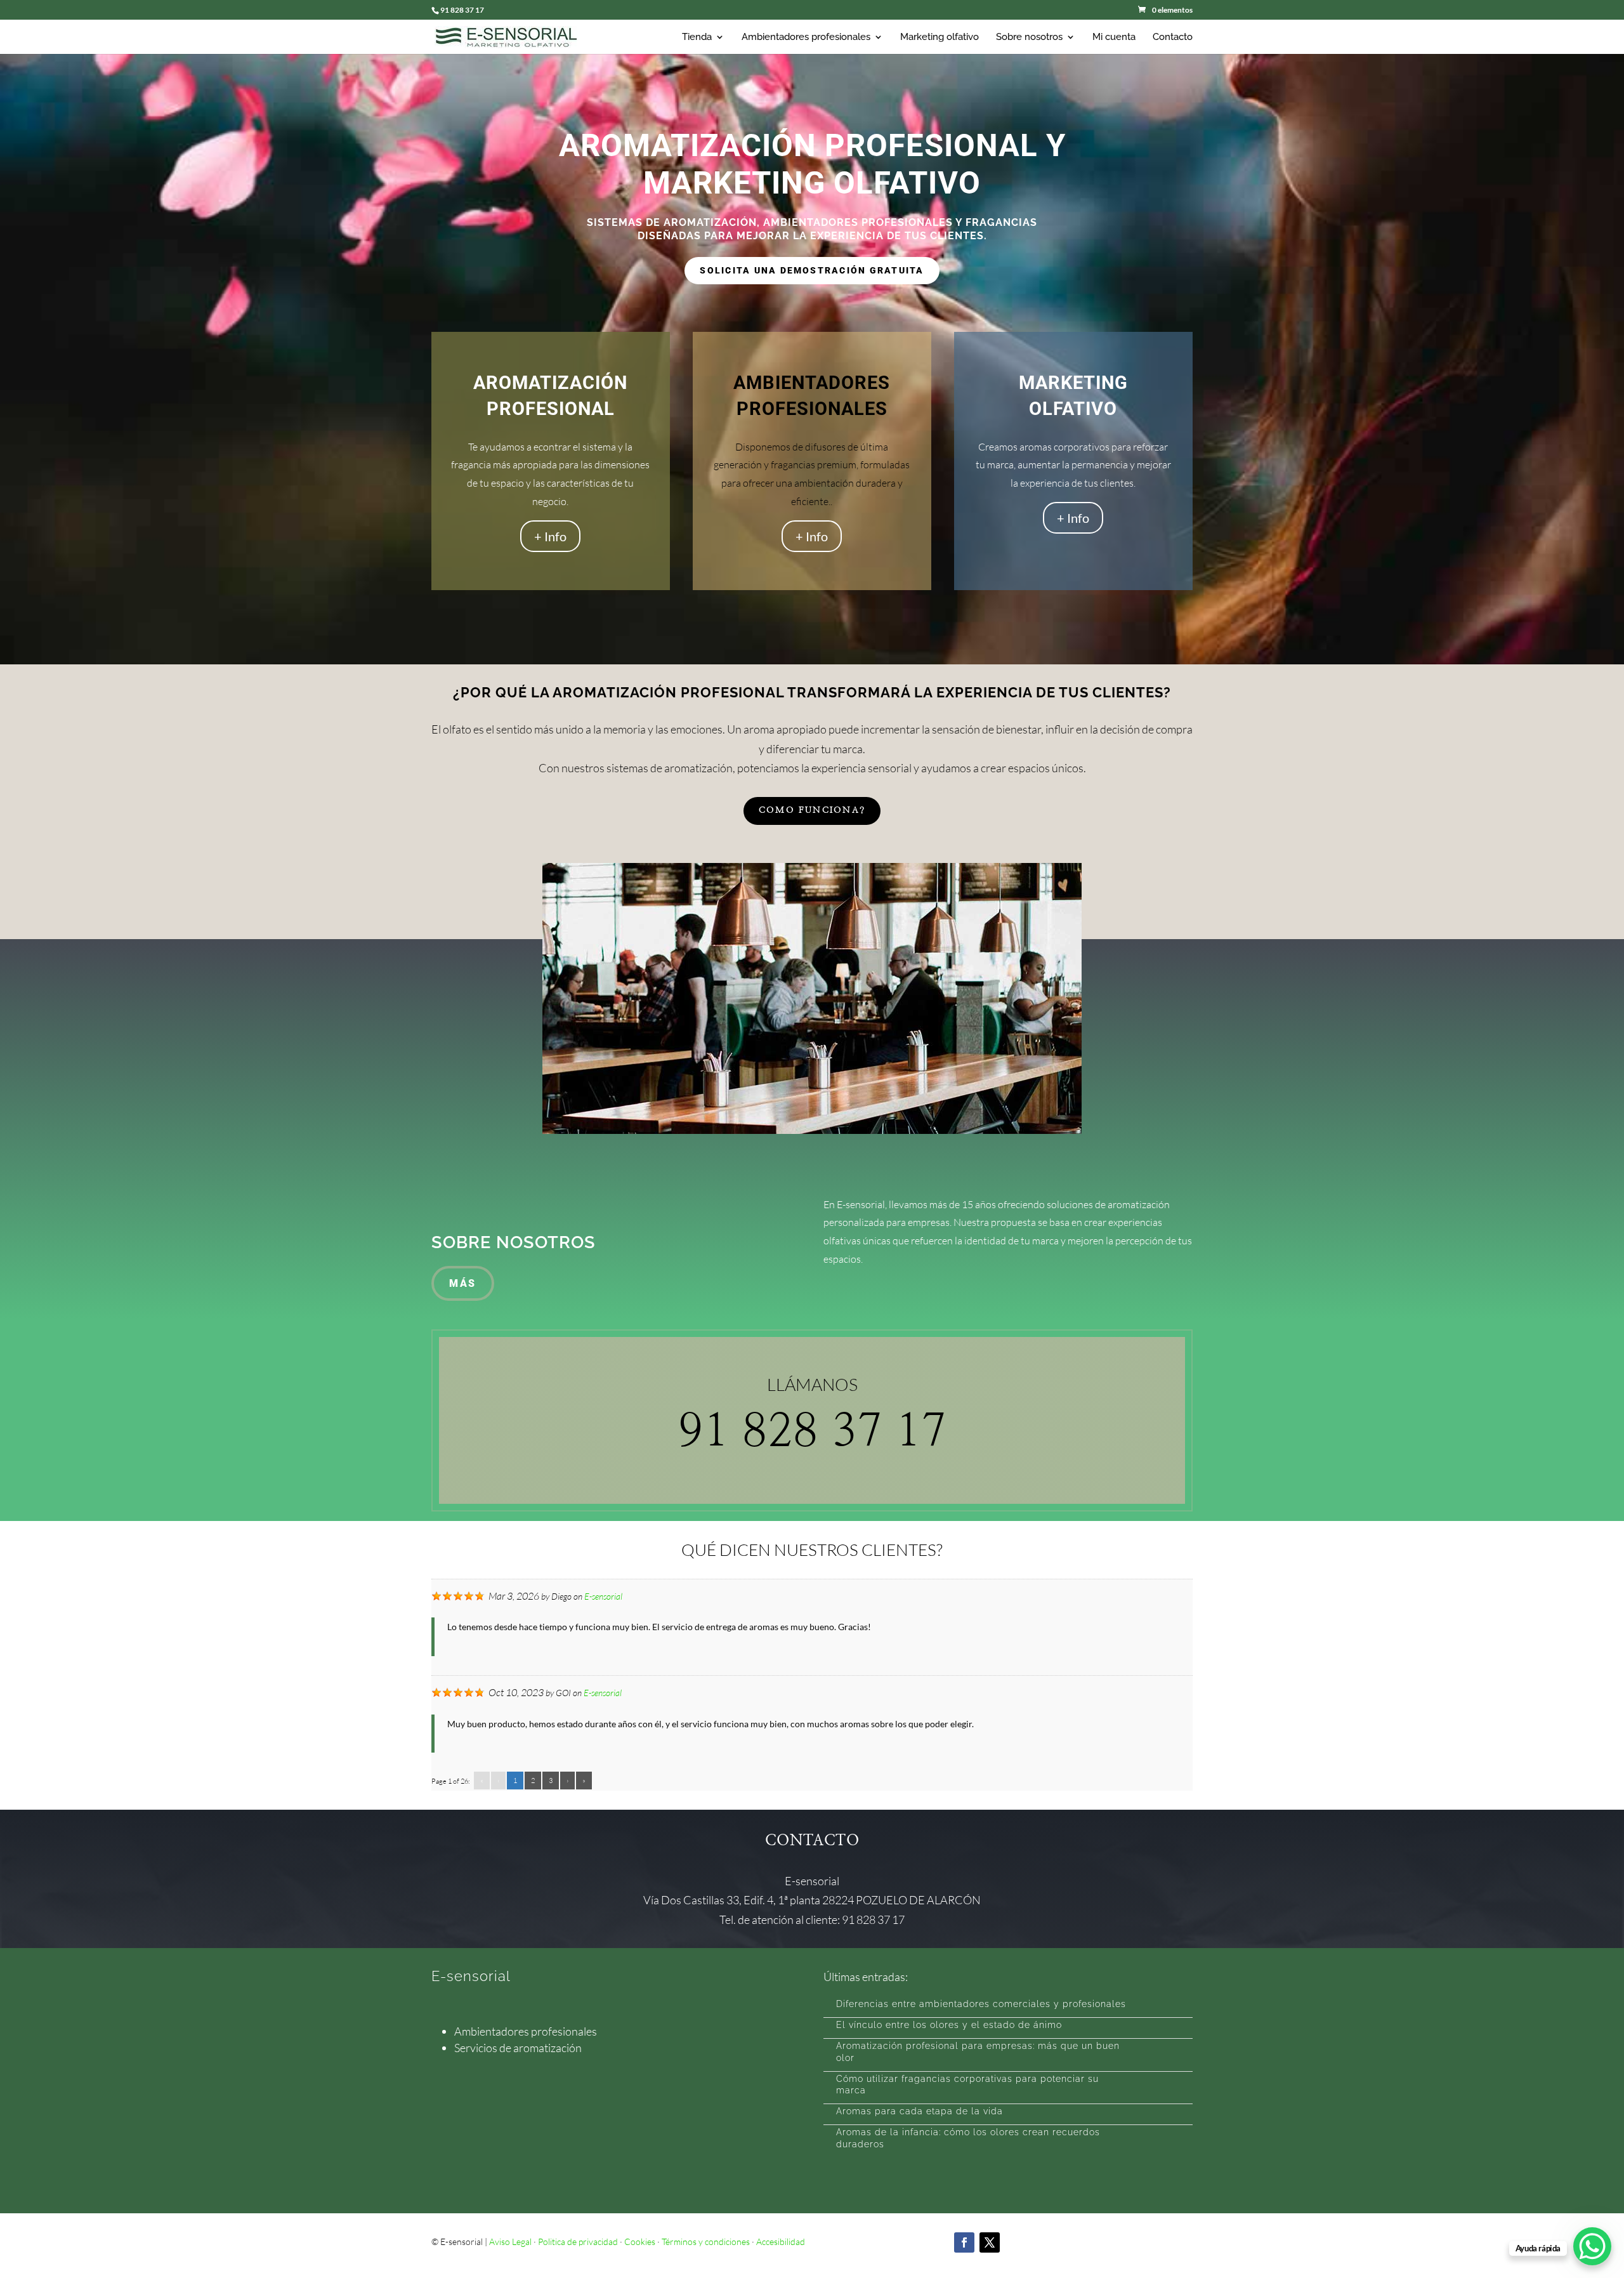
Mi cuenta (1114, 37)
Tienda (697, 37)
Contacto (1173, 37)
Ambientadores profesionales (806, 37)
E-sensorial (603, 1596)
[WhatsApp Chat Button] (1592, 2246)
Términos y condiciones (706, 2242)
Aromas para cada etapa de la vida (920, 2111)
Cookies (640, 2242)
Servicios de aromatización (518, 2048)
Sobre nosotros (1029, 37)
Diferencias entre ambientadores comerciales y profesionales (981, 2004)
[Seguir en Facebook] (964, 2242)
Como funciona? (812, 810)
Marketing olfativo (940, 37)
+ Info (550, 536)
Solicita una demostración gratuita (812, 270)
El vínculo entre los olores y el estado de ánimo (949, 2025)
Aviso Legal (510, 2242)
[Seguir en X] (990, 2242)
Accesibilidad (781, 2242)
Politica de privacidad (578, 2242)
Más (463, 1283)
